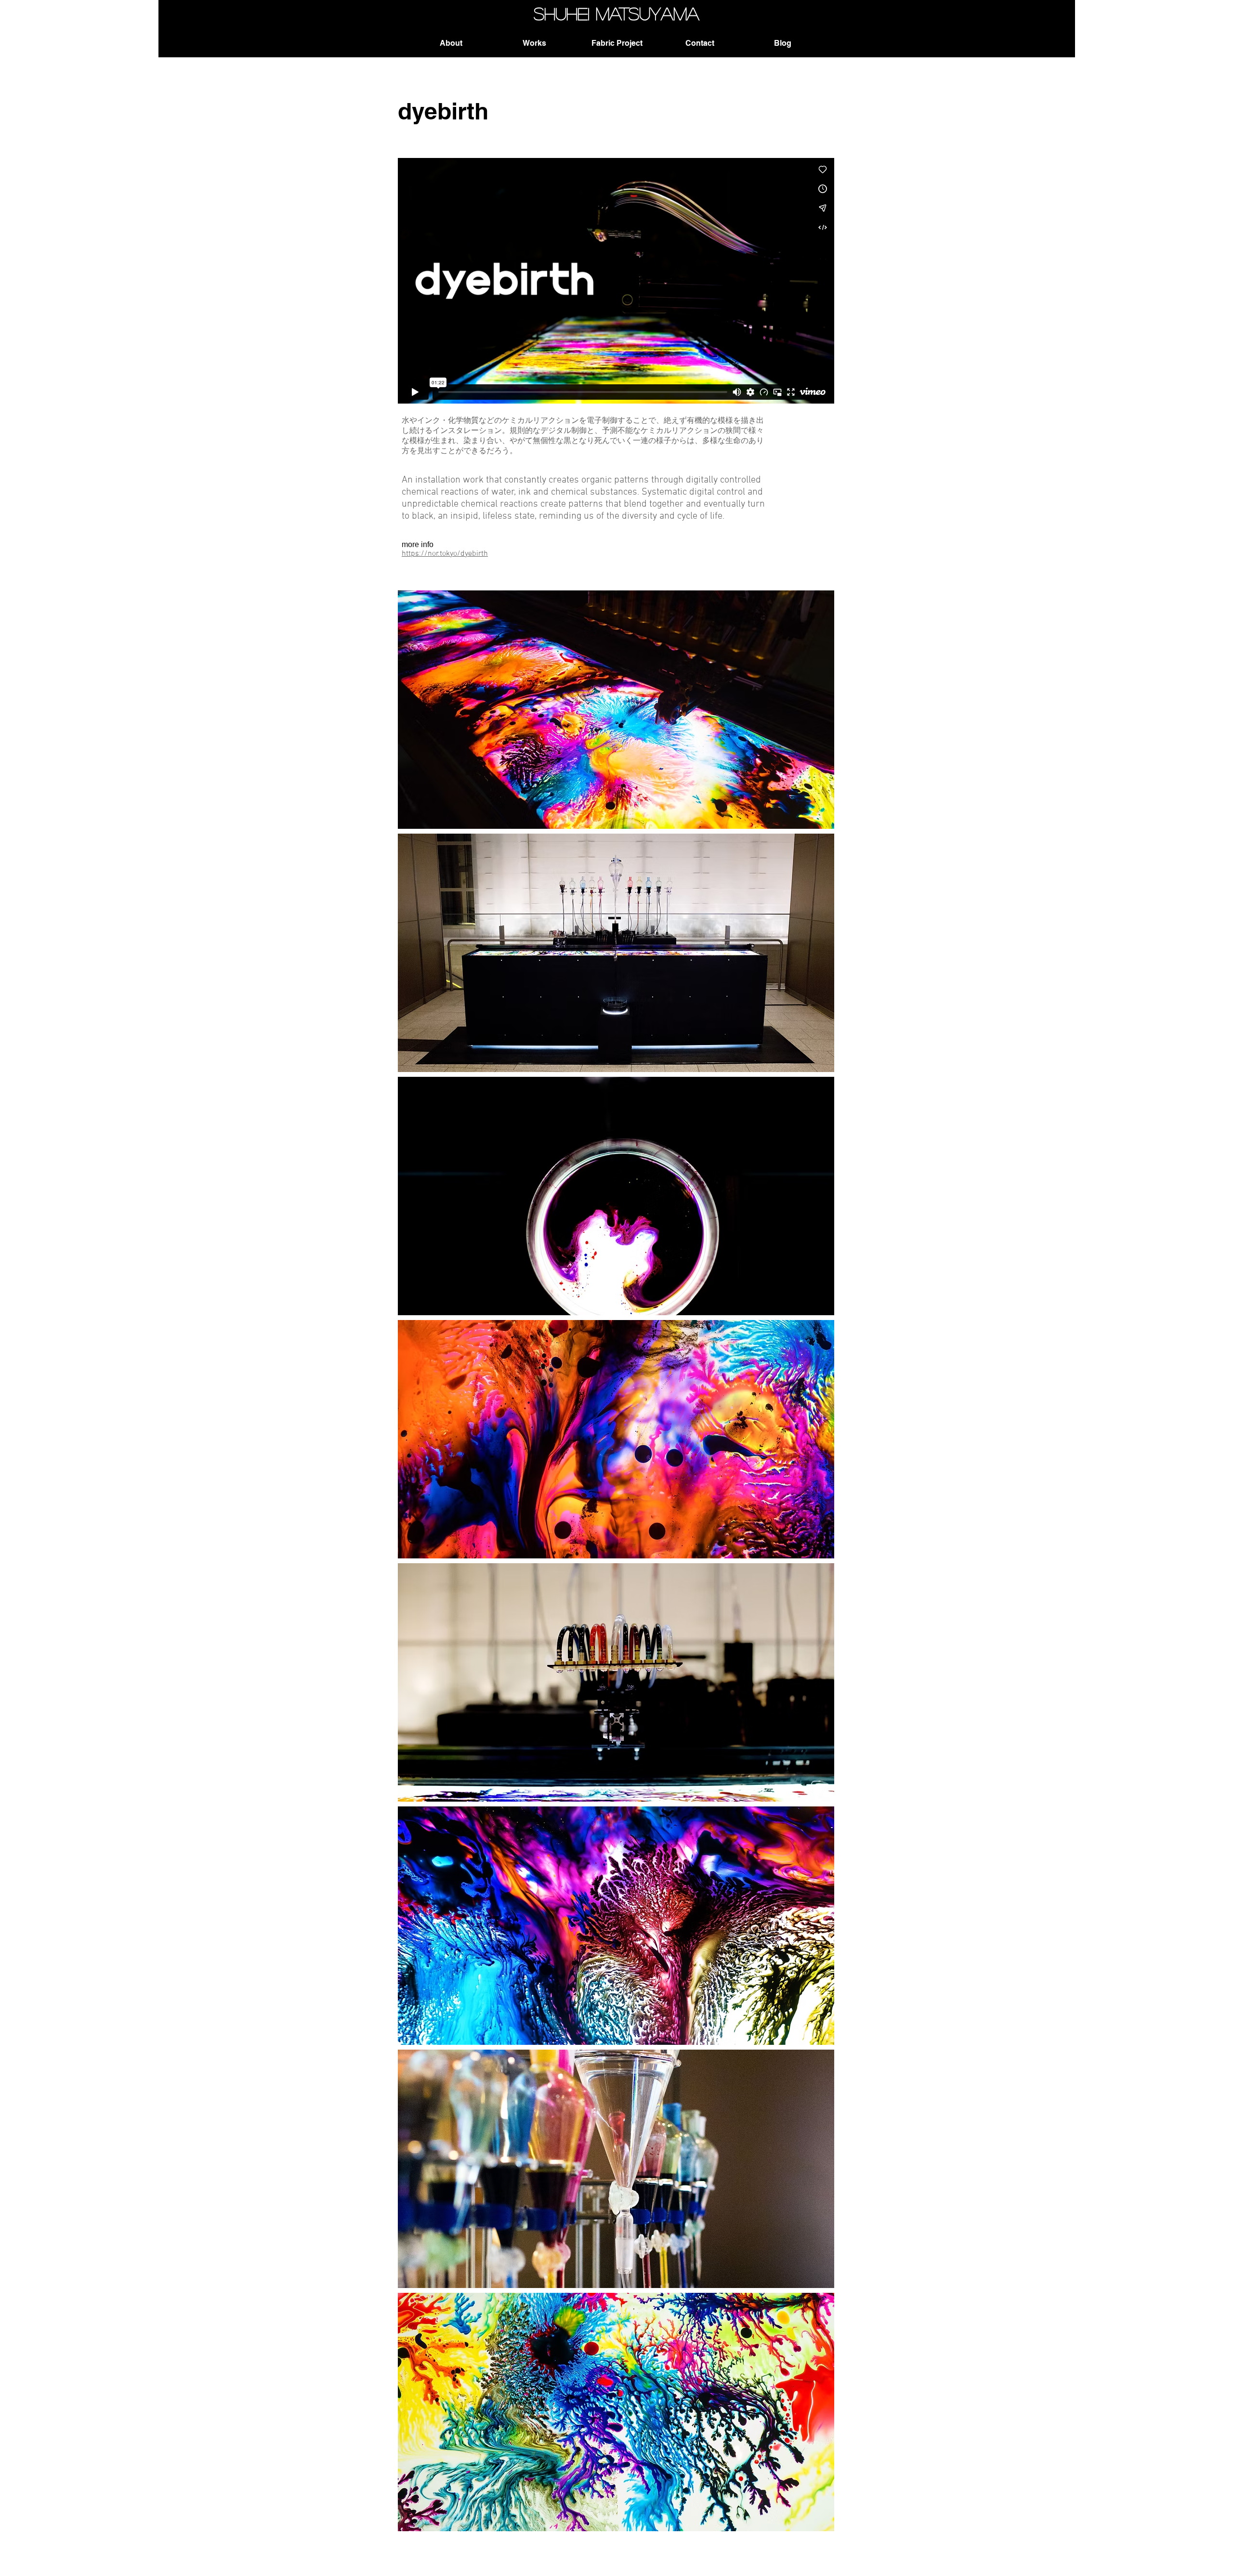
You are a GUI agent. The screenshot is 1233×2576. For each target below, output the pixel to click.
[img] (616, 710)
